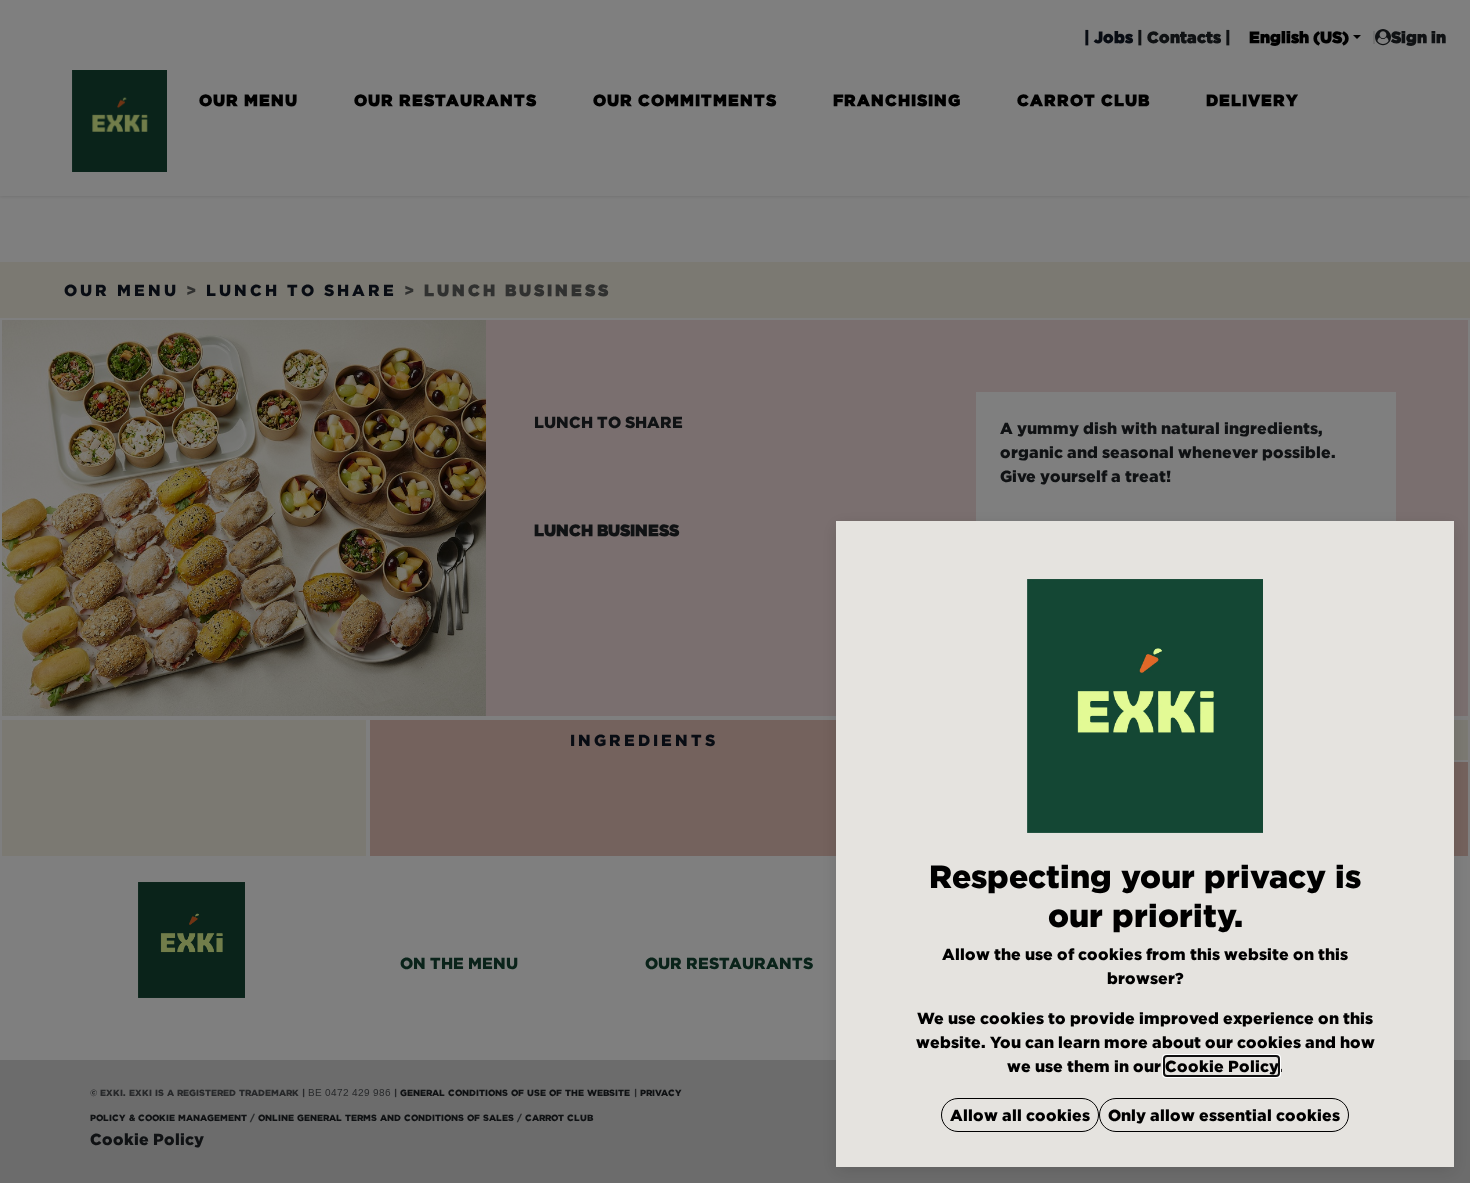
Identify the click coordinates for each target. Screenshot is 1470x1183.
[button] (1020, 1115)
